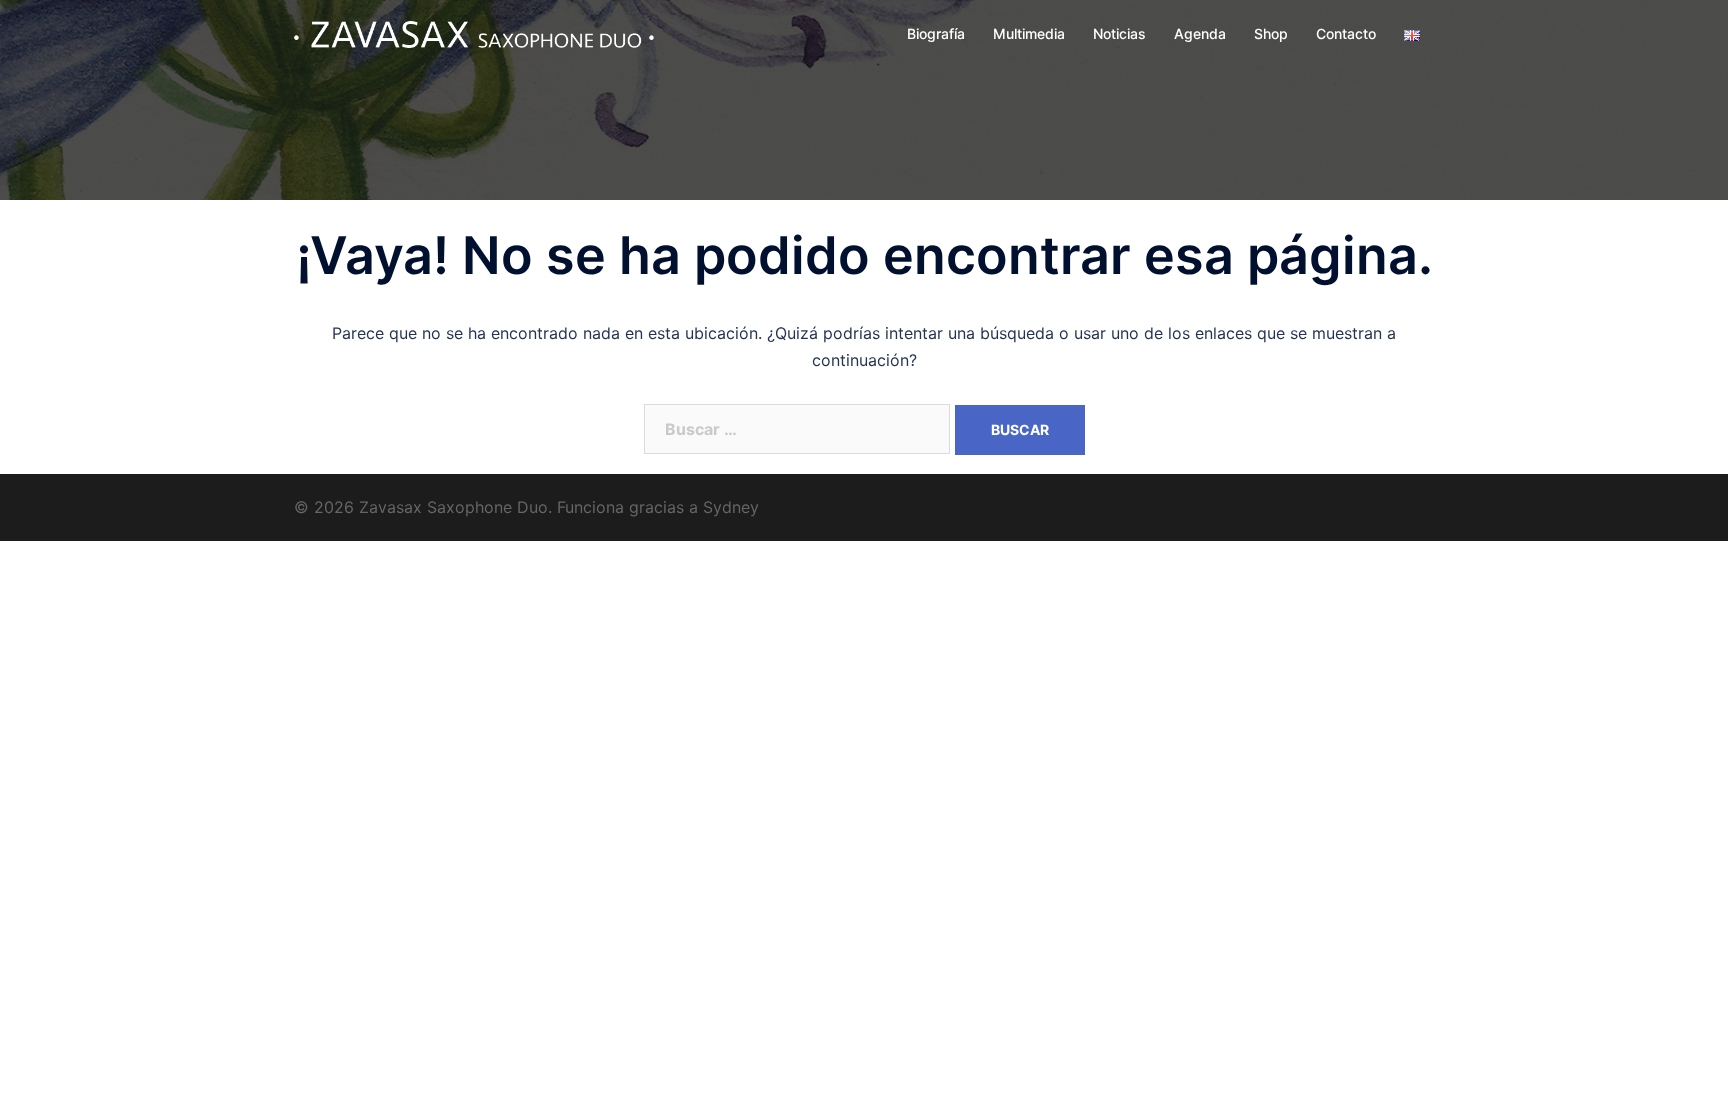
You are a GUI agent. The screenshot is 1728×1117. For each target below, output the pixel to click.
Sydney (731, 507)
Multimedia (1029, 33)
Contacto (1346, 33)
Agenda (1200, 33)
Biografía (936, 33)
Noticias (1119, 33)
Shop (1271, 33)
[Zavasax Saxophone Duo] (474, 33)
